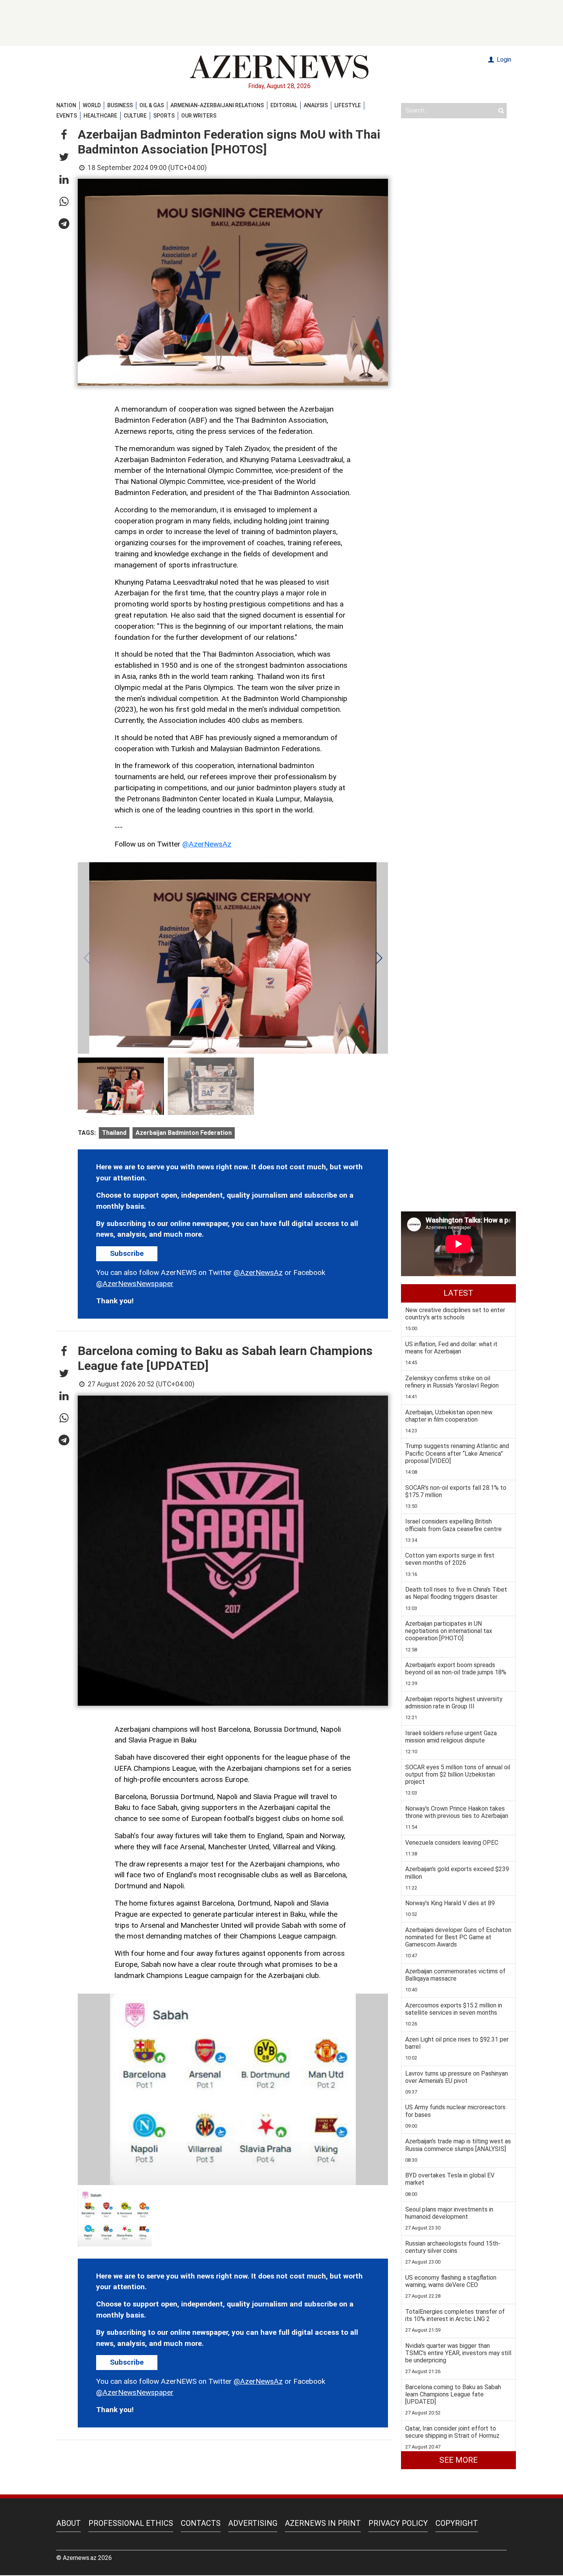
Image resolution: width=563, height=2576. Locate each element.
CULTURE (135, 116)
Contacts (201, 2523)
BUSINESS (120, 105)
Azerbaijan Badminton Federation (184, 1133)
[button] (64, 135)
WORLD (92, 105)
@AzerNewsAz (207, 844)
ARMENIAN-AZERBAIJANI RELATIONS (217, 105)
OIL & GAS (152, 105)
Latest (458, 1293)
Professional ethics (131, 2523)
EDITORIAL (284, 105)
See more (458, 2460)
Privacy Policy (398, 2523)
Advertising (253, 2523)
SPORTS (164, 116)
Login (503, 60)
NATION (66, 105)
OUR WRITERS (199, 116)
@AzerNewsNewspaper (135, 1284)
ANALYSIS (316, 105)
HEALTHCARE (100, 116)
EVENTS (67, 116)
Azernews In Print (323, 2523)
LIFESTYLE (348, 105)
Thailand (114, 1133)
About (69, 2523)
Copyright (457, 2523)
